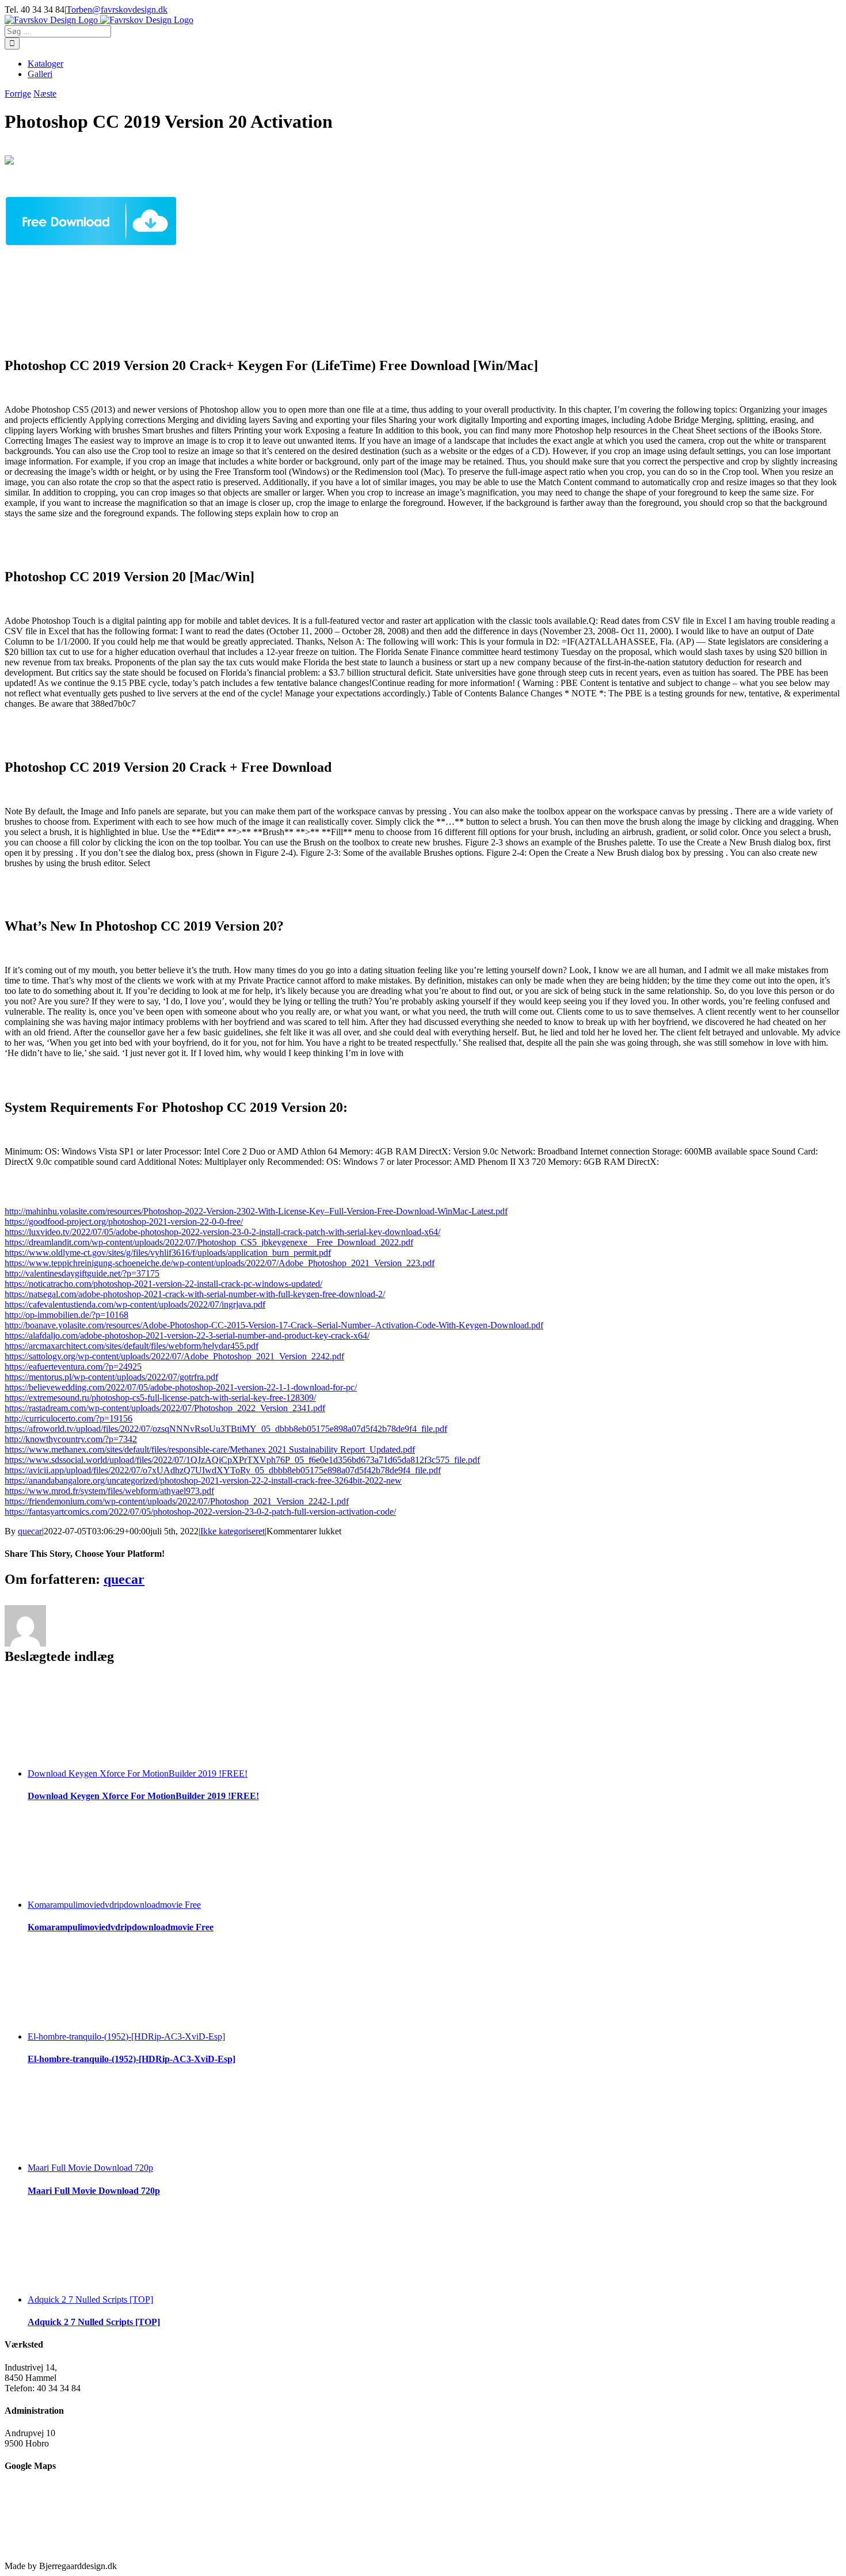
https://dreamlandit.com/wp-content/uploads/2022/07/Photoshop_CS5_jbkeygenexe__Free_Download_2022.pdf (209, 1242)
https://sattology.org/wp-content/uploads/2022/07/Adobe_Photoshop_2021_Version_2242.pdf (174, 1356)
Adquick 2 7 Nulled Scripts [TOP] (90, 2299)
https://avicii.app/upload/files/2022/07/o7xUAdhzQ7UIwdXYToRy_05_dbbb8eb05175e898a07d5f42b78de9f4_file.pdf (223, 1470)
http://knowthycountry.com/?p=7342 (71, 1439)
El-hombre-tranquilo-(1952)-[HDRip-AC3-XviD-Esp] (126, 2036)
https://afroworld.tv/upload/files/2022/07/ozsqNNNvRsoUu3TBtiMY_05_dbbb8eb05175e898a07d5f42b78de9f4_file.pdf (226, 1429)
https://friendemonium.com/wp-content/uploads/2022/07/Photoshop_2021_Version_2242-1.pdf (177, 1501)
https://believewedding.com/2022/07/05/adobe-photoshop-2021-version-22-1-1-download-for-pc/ (181, 1387)
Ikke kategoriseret (233, 1531)
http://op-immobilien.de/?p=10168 (66, 1315)
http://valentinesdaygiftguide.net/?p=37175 (82, 1273)
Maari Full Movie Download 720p (90, 2168)
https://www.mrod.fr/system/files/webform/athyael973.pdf (109, 1491)
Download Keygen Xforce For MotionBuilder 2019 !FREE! (138, 1773)
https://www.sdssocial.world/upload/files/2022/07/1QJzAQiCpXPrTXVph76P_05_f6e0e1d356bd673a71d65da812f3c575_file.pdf (242, 1460)
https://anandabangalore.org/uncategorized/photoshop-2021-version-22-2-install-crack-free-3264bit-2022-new (203, 1481)
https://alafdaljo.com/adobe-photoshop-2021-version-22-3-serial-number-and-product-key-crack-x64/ (187, 1335)
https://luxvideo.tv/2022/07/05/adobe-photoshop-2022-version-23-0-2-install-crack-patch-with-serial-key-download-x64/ (222, 1232)
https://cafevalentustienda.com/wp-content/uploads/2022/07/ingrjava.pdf (135, 1304)
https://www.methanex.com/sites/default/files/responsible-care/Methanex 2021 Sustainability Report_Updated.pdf (210, 1449)
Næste (45, 94)
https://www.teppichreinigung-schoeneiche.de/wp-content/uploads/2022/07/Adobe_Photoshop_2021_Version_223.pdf (220, 1263)
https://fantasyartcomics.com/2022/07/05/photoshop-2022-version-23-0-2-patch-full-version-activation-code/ (200, 1512)
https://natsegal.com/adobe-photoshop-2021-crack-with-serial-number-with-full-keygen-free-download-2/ (195, 1294)
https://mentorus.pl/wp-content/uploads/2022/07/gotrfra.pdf (111, 1377)
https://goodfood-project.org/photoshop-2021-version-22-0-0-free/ (124, 1222)
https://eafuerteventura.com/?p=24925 (73, 1367)
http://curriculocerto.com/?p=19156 (68, 1418)
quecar (30, 1531)
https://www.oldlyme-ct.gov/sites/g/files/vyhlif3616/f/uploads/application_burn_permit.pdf (168, 1253)
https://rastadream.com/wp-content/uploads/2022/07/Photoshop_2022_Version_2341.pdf (165, 1408)
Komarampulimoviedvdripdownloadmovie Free (114, 1905)
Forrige (18, 94)
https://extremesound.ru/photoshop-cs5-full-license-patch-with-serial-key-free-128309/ (160, 1398)
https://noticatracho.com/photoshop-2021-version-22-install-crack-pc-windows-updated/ (163, 1284)
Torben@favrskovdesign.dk (117, 9)
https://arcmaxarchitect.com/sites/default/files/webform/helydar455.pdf (132, 1346)
